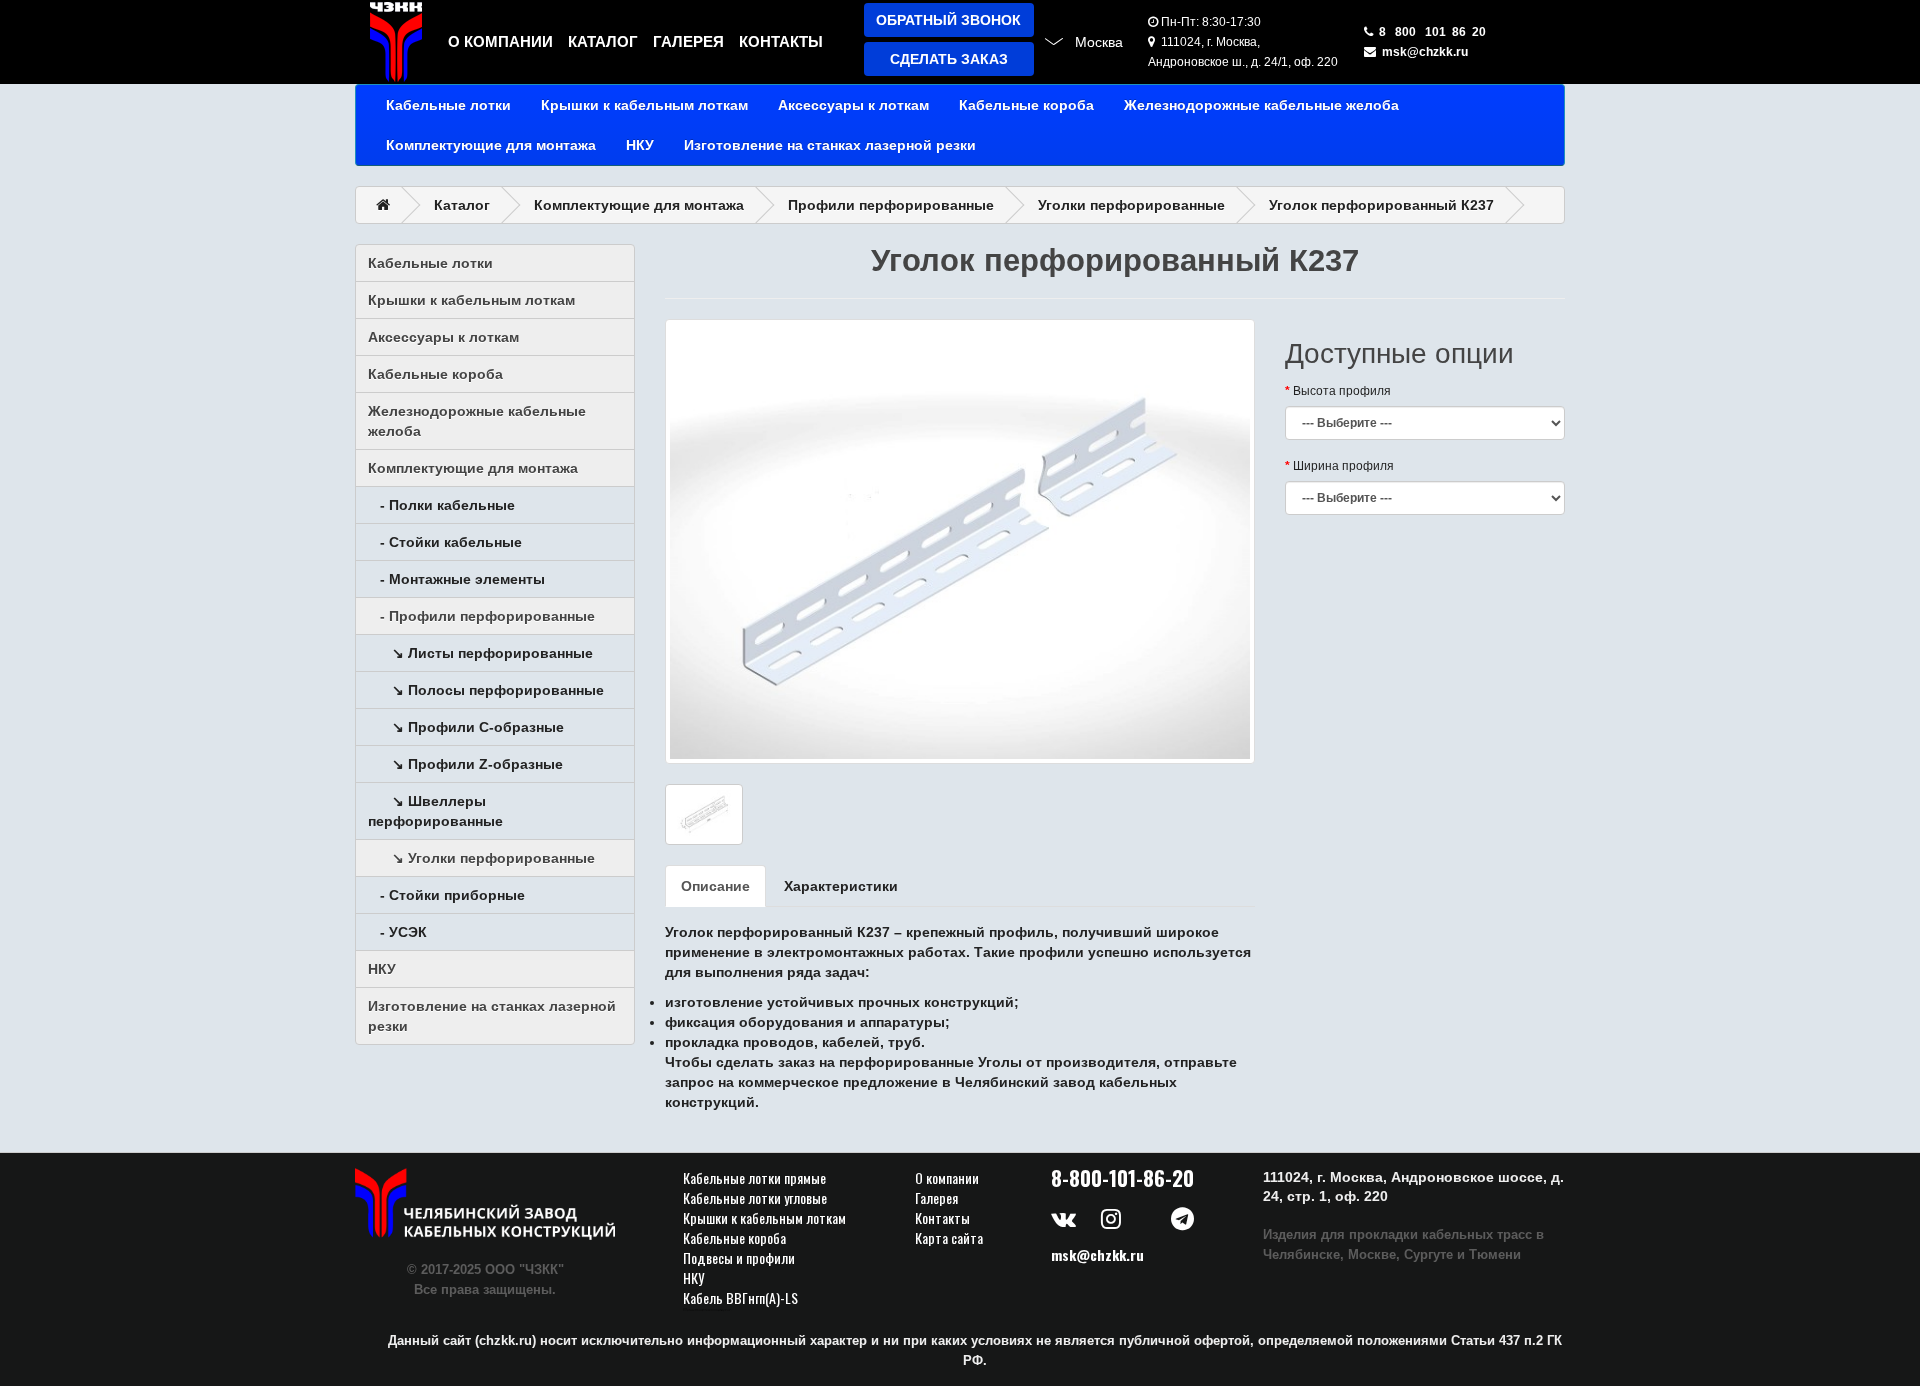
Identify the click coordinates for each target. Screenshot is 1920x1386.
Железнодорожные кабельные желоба (1261, 105)
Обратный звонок (948, 20)
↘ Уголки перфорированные (481, 858)
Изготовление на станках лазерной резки (830, 145)
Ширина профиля (1343, 466)
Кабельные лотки (448, 105)
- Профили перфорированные (481, 616)
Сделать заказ (949, 59)
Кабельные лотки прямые (754, 1178)
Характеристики (841, 886)
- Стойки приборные (446, 895)
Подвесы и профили (739, 1258)
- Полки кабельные (441, 505)
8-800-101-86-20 (1122, 1177)
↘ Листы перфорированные (480, 653)
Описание (715, 886)
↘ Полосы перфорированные (486, 690)
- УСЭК (397, 932)
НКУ (640, 145)
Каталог (603, 41)
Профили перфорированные (891, 205)
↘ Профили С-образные (466, 727)
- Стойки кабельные (445, 542)
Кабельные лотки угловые (755, 1198)
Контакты (781, 41)
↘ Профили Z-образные (465, 764)
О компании (500, 41)
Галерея (688, 41)
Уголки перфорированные (1131, 205)
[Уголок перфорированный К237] (960, 541)
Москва (1099, 42)
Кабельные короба (1026, 105)
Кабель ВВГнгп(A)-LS (740, 1298)
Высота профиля (1342, 391)
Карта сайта (949, 1238)
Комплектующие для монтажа (491, 145)
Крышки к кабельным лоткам (644, 105)
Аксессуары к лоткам (853, 105)
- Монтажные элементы (456, 579)
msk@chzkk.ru (1422, 52)
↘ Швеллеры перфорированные (435, 811)
